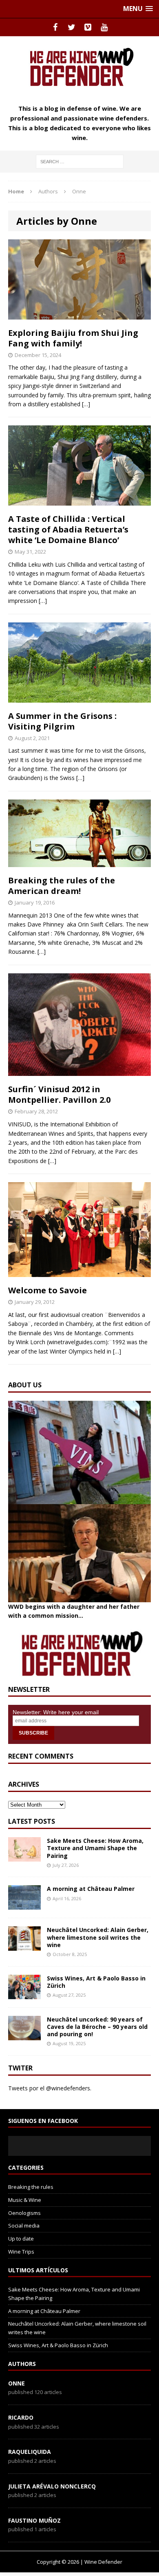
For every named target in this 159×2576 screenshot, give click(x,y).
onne (17, 2383)
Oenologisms (24, 2213)
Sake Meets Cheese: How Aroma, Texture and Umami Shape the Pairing (95, 1848)
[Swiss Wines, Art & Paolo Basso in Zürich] (24, 1994)
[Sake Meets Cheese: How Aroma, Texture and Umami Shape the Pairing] (24, 1857)
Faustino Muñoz (34, 2520)
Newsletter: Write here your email (56, 1712)
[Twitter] (71, 27)
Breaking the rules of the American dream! (62, 886)
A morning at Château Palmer (91, 1889)
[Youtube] (104, 27)
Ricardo (21, 2417)
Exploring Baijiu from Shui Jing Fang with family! (73, 338)
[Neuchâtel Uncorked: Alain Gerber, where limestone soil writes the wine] (24, 1946)
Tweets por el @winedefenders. (50, 2088)
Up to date (21, 2239)
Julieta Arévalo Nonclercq (52, 2486)
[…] (86, 404)
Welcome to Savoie (47, 1290)
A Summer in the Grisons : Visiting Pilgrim (62, 721)
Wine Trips (21, 2252)
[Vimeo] (88, 27)
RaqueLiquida (30, 2452)
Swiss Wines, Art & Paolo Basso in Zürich (96, 1982)
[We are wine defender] (79, 67)
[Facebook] (55, 27)
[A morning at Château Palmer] (24, 1905)
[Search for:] (80, 161)
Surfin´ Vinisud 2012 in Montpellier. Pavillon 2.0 (59, 1094)
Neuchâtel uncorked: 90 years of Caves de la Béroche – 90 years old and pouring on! (97, 2027)
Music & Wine (25, 2200)
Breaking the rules (31, 2187)
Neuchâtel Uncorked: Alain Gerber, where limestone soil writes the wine (98, 1937)
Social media (24, 2226)
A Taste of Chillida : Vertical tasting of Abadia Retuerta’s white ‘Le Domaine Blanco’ (68, 529)
